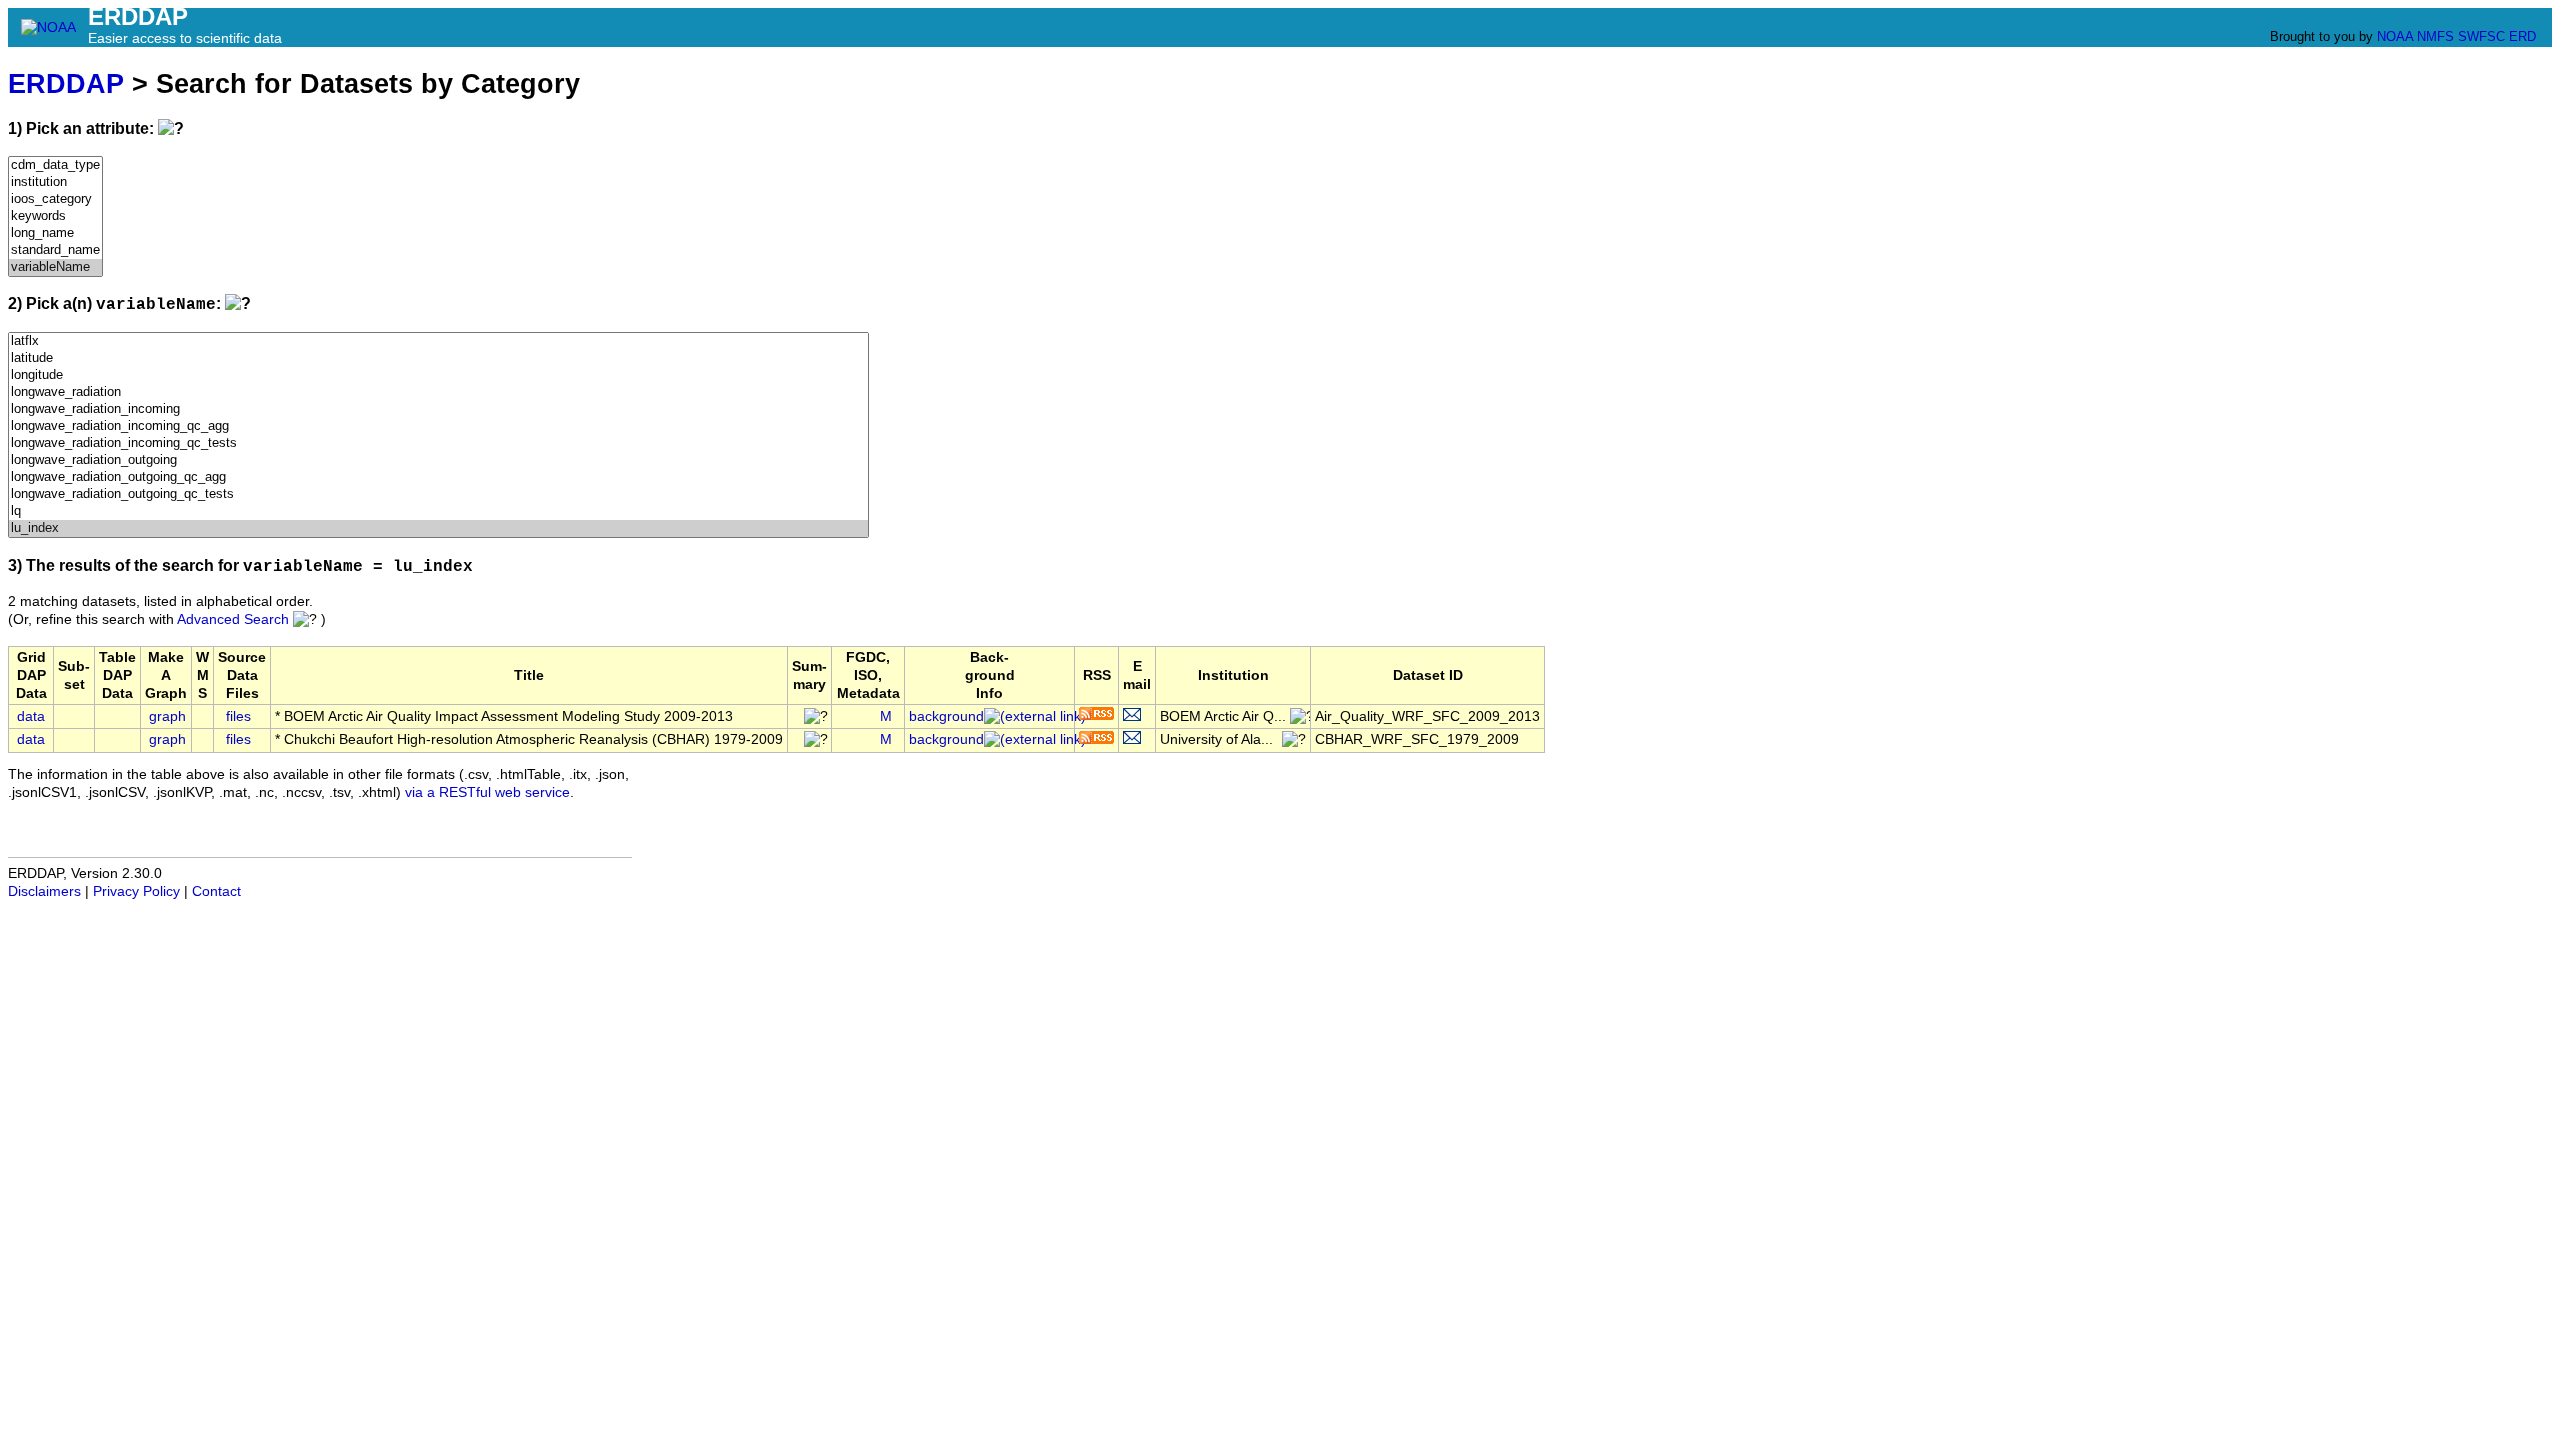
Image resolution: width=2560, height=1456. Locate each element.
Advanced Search (233, 619)
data (31, 716)
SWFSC (2481, 36)
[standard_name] (55, 250)
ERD (2522, 36)
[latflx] (438, 341)
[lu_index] (438, 528)
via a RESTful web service (487, 792)
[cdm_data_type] (55, 165)
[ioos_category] (55, 199)
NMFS (2435, 36)
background (946, 716)
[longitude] (438, 375)
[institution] (55, 182)
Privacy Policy (136, 891)
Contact (216, 891)
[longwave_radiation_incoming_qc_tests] (438, 443)
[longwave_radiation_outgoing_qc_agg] (438, 477)
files (238, 716)
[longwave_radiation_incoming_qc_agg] (438, 426)
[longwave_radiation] (438, 392)
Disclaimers (44, 891)
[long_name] (55, 233)
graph (167, 716)
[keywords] (55, 216)
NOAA (2395, 36)
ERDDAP (66, 83)
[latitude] (438, 358)
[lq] (438, 511)
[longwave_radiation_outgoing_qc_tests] (438, 494)
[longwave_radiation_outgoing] (438, 460)
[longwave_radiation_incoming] (438, 409)
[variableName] (55, 267)
